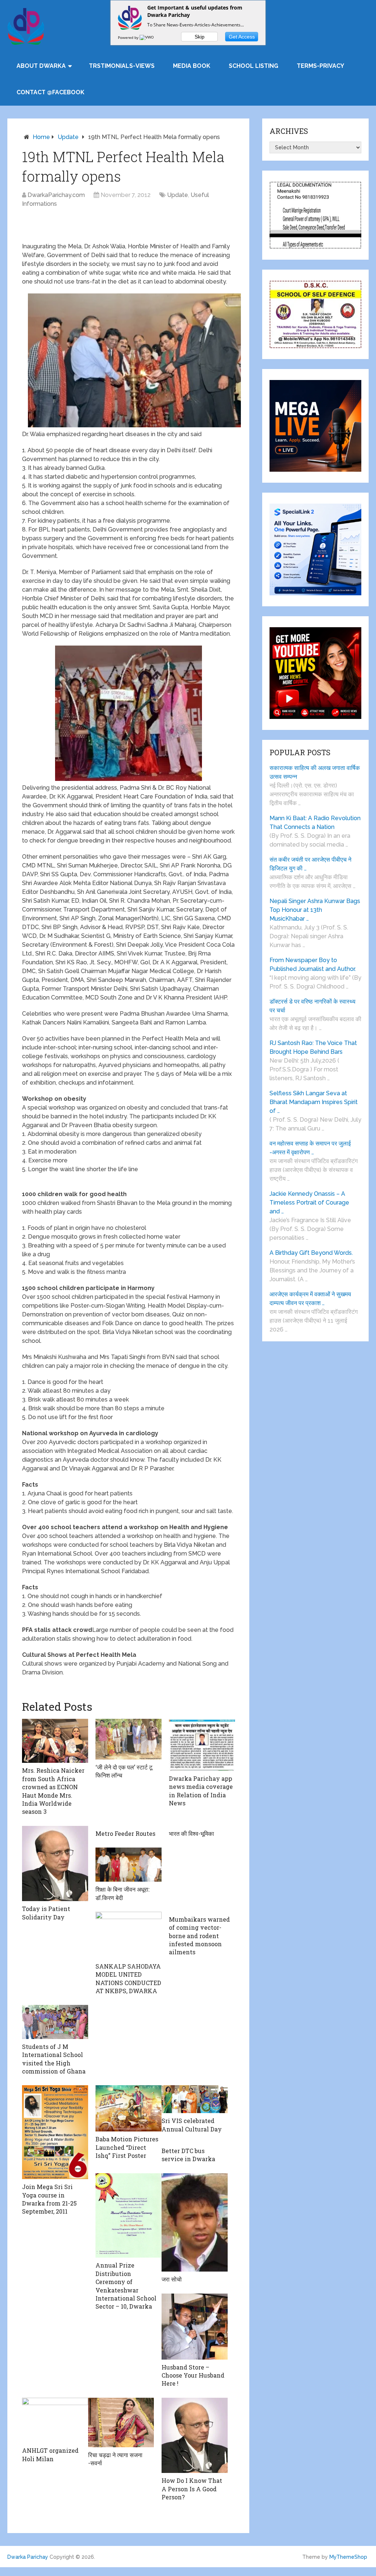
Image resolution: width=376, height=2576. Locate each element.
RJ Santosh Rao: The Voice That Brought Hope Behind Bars (313, 1047)
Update (68, 137)
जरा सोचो (172, 2279)
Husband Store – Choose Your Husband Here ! (193, 2375)
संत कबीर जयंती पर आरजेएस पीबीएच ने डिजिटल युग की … (310, 864)
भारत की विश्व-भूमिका (191, 1833)
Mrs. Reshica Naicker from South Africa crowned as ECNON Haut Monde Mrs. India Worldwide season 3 (53, 1791)
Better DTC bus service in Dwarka (188, 2155)
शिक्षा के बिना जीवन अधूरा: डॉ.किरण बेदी (122, 1893)
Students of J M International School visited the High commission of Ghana (54, 2059)
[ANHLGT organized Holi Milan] (55, 2420)
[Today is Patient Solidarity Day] (55, 1864)
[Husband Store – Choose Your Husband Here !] (195, 2327)
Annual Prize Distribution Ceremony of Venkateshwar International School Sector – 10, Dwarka (126, 2286)
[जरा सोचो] (195, 2222)
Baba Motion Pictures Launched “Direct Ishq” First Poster (127, 2147)
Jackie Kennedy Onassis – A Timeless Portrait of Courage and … (309, 1203)
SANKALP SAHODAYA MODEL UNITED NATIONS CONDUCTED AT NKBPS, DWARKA (128, 1978)
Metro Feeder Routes (125, 1833)
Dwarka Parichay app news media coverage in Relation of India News (201, 1791)
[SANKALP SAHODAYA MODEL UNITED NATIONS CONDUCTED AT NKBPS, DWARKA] (129, 1935)
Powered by (129, 37)
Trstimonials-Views (122, 66)
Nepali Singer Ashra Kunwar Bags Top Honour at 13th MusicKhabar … (315, 910)
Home (41, 137)
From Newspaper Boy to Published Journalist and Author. (313, 964)
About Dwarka (41, 66)
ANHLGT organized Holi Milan (50, 2454)
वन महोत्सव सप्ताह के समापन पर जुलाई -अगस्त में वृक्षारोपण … (310, 1148)
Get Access (242, 37)
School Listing (254, 66)
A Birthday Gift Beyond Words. (311, 1253)
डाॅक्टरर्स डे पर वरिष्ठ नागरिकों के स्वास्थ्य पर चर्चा (312, 1006)
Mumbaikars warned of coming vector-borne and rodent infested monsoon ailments (199, 1936)
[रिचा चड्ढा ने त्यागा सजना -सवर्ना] (121, 2422)
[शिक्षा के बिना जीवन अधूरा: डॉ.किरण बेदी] (129, 1865)
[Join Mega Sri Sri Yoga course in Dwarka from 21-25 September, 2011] (55, 2132)
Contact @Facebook (50, 92)
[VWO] (147, 37)
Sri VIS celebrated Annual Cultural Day (192, 2125)
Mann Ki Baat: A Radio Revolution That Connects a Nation (315, 823)
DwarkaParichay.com (56, 195)
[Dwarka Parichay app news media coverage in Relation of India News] (202, 1745)
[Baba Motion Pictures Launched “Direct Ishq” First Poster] (129, 2108)
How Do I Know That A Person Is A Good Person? (192, 2489)
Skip (200, 37)
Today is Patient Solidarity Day (46, 1913)
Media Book (192, 66)
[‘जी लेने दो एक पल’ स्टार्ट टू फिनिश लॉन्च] (129, 1739)
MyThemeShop (348, 2557)
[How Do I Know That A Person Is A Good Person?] (195, 2436)
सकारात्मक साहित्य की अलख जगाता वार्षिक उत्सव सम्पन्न (315, 772)
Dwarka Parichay (28, 2557)
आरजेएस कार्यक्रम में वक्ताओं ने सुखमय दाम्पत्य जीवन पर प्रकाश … (310, 1299)
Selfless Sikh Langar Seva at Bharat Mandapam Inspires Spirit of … (314, 1102)
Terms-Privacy (320, 66)
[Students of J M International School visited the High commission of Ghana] (55, 2022)
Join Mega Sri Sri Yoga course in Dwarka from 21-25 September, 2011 (49, 2199)
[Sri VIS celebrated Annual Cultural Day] (195, 2099)
